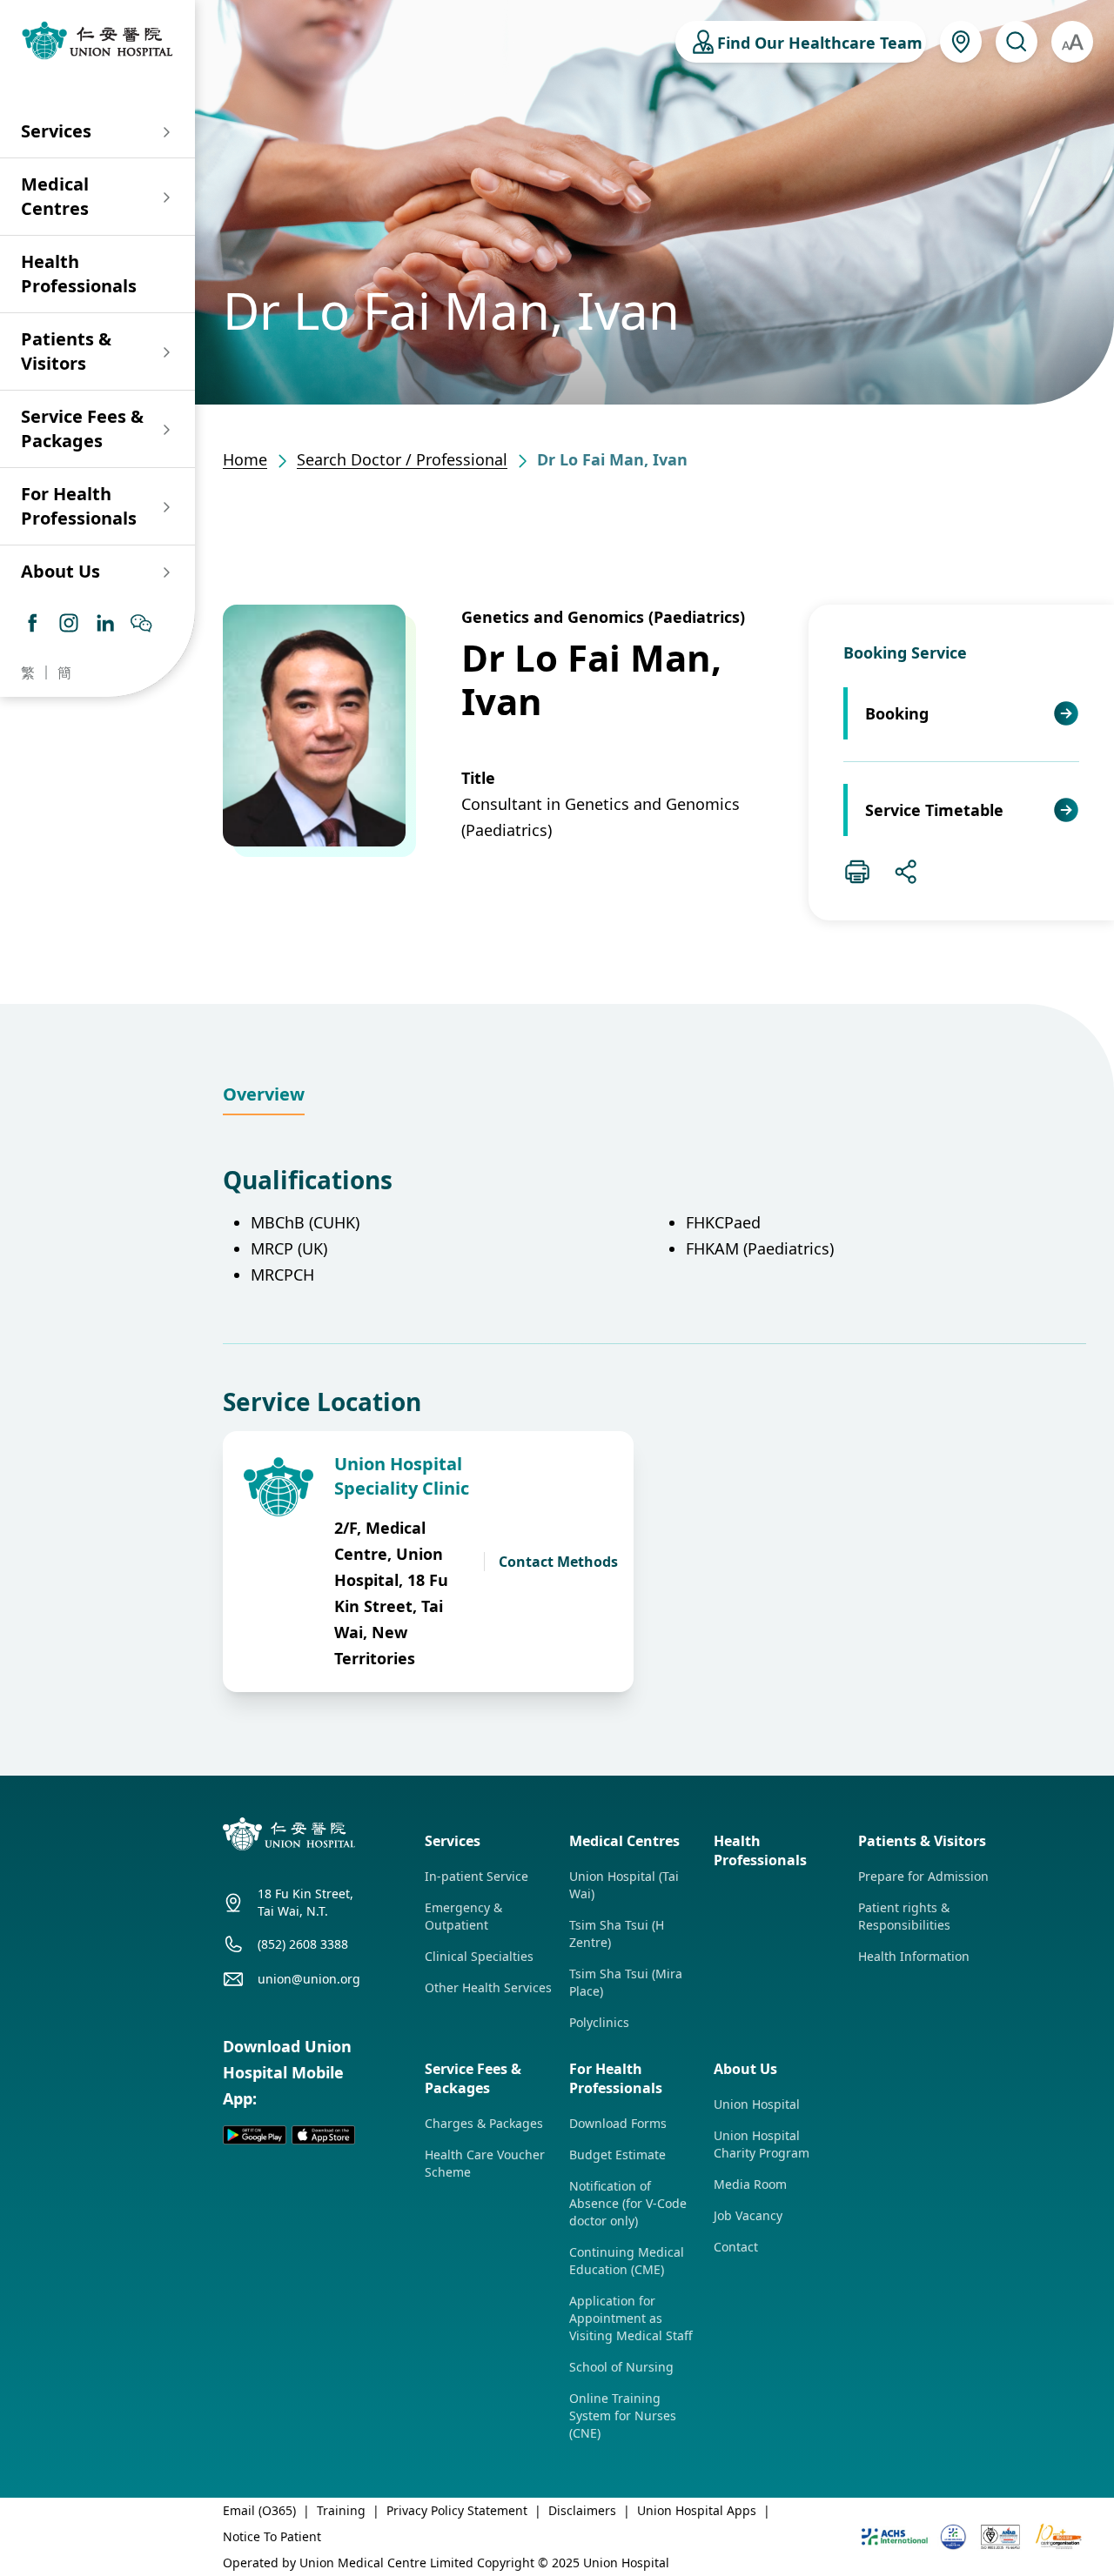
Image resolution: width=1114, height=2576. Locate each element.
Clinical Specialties (479, 1956)
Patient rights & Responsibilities (904, 1916)
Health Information (914, 1956)
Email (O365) (259, 2510)
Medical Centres (55, 196)
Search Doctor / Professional (402, 459)
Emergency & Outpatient (463, 1916)
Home (245, 459)
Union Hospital (757, 2104)
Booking (897, 713)
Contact (736, 2247)
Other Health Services (488, 1987)
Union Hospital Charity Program (762, 2144)
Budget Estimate (617, 2154)
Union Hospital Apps (697, 2510)
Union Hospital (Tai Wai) (624, 1885)
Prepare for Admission (923, 1876)
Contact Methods (558, 1562)
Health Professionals (79, 274)
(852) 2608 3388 (303, 1944)
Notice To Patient (272, 2536)
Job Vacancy (748, 2215)
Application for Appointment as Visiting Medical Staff (631, 2318)
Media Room (750, 2184)
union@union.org (309, 1979)
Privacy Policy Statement (457, 2510)
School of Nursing (621, 2367)
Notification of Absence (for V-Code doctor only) (628, 2203)
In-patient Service (476, 1876)
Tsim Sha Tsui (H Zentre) (617, 1934)
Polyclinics (599, 2022)
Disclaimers (582, 2510)
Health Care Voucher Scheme (485, 2163)
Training (341, 2510)
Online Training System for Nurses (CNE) (623, 2415)
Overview (264, 1094)
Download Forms (618, 2123)
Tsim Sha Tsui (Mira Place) (626, 1982)
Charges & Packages (484, 2123)
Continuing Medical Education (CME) (627, 2261)
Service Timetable (934, 810)
